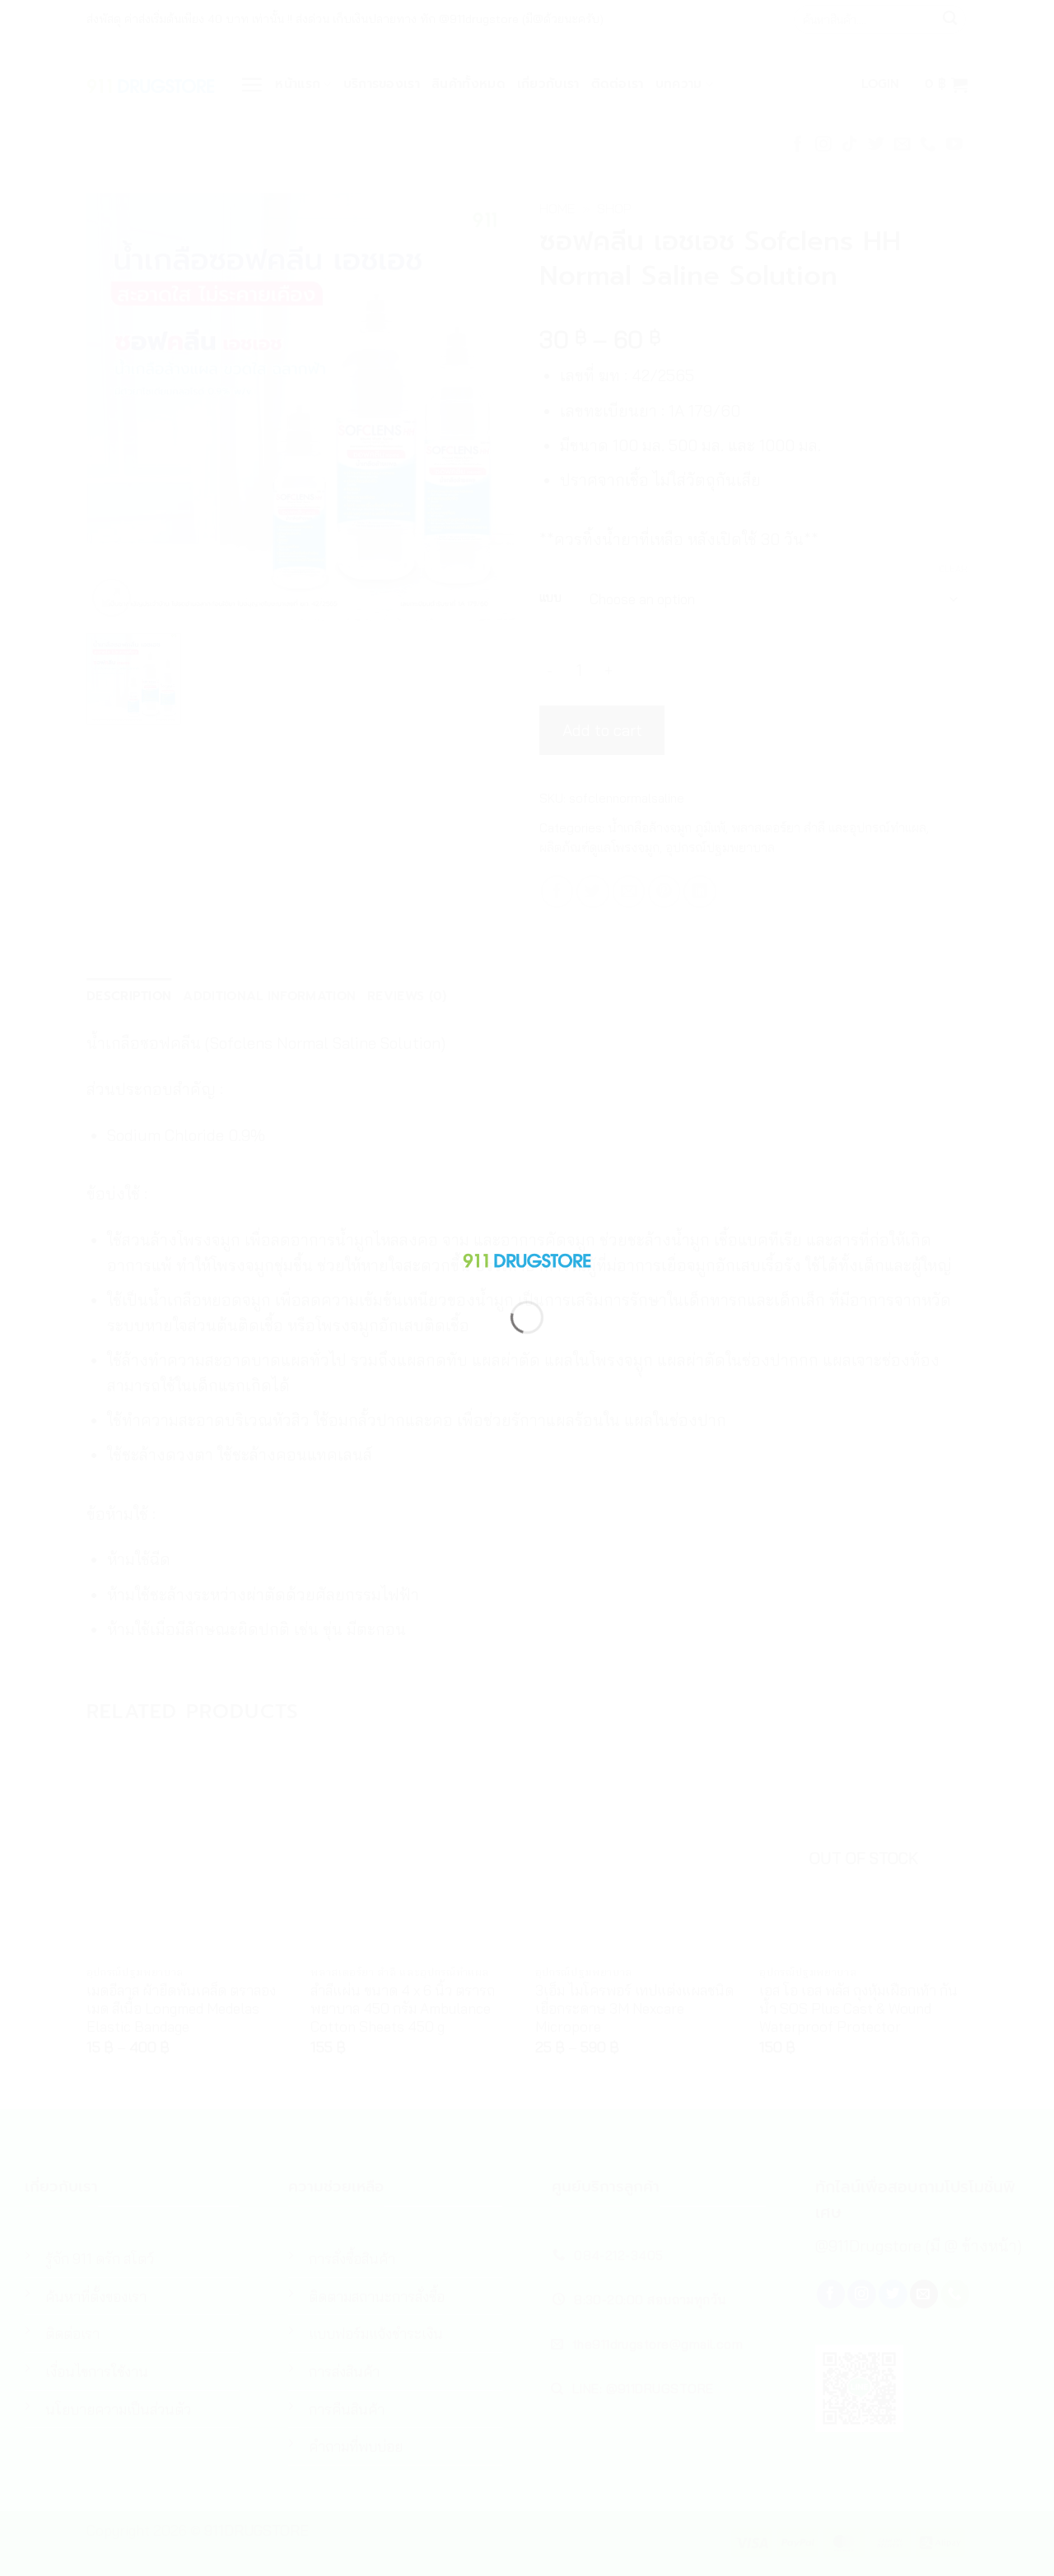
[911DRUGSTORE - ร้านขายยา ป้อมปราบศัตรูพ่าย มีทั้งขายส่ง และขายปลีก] (527, 1257)
